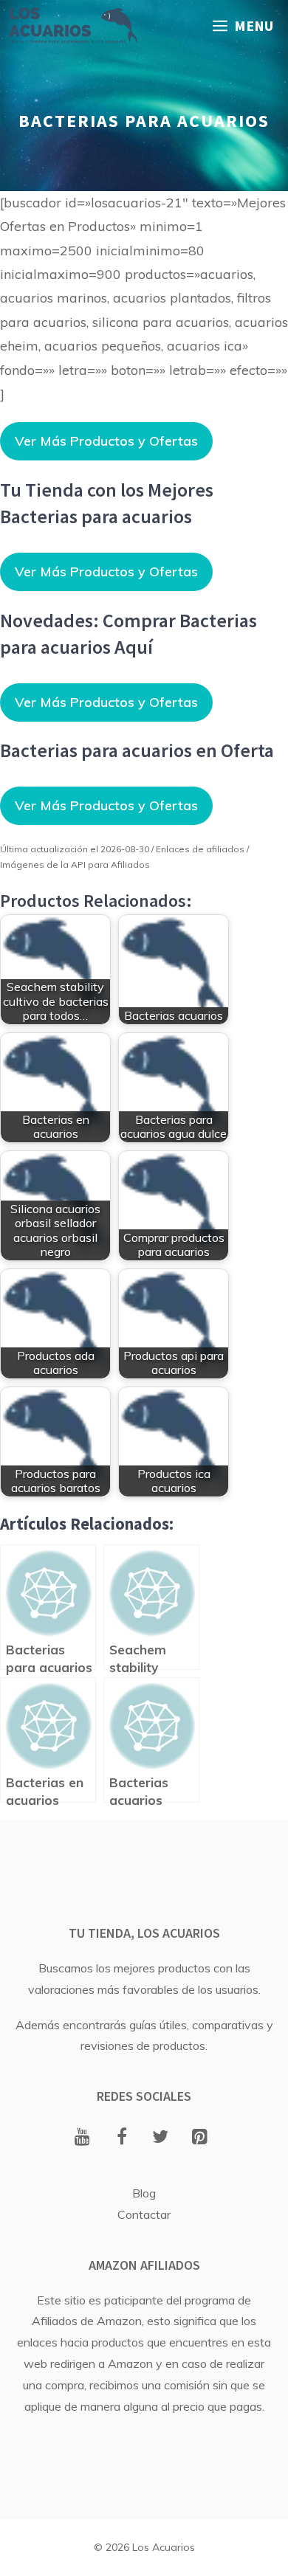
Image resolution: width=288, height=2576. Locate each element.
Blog (144, 2193)
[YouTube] (82, 2138)
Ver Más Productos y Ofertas (106, 441)
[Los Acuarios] (72, 26)
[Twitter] (161, 2138)
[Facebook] (121, 2138)
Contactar (144, 2214)
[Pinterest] (200, 2138)
